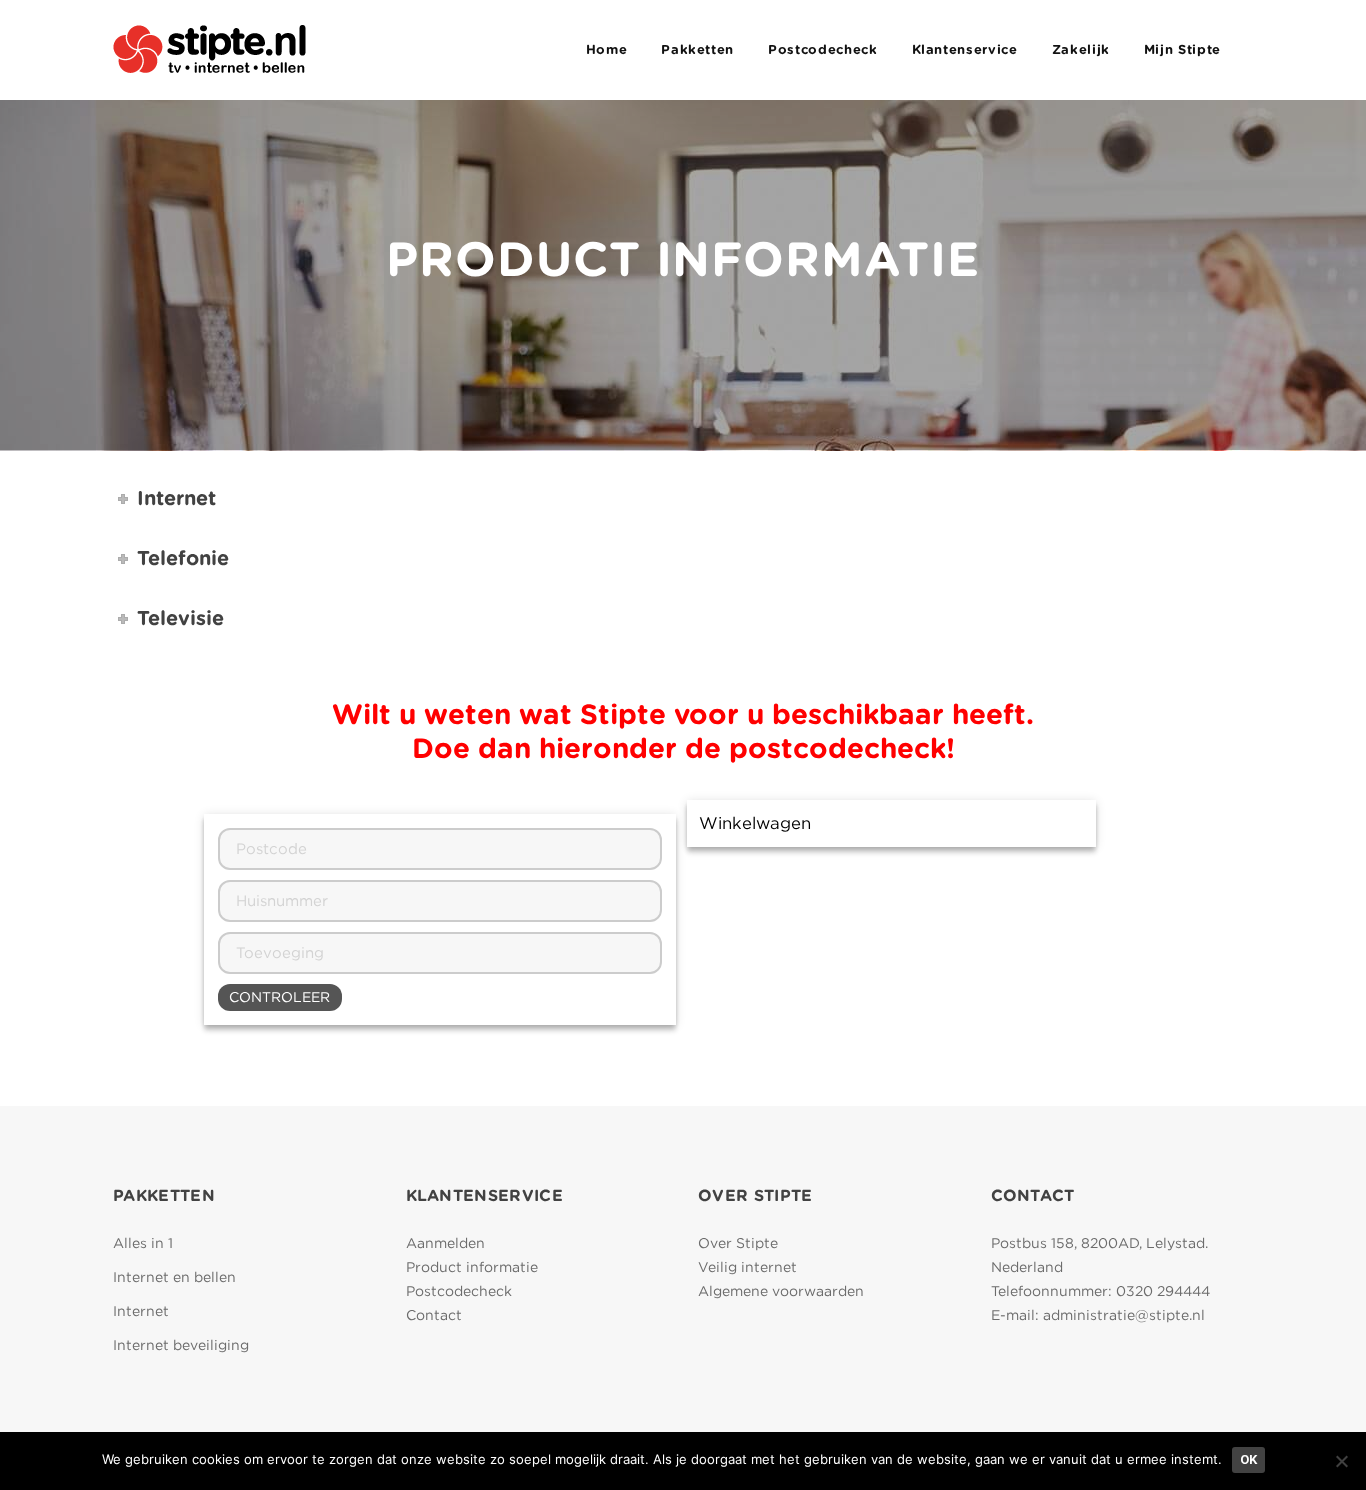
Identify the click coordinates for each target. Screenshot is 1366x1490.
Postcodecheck (822, 49)
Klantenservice (965, 49)
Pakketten (697, 49)
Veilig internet (747, 1267)
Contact (434, 1315)
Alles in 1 (143, 1243)
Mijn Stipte (1182, 49)
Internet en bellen (174, 1277)
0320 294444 (1163, 1291)
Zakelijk (1081, 49)
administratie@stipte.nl (1124, 1315)
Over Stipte (738, 1243)
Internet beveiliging (181, 1345)
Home (607, 49)
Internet (141, 1311)
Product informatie (472, 1267)
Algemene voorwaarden (781, 1291)
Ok (1248, 1459)
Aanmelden (445, 1243)
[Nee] (1341, 1461)
